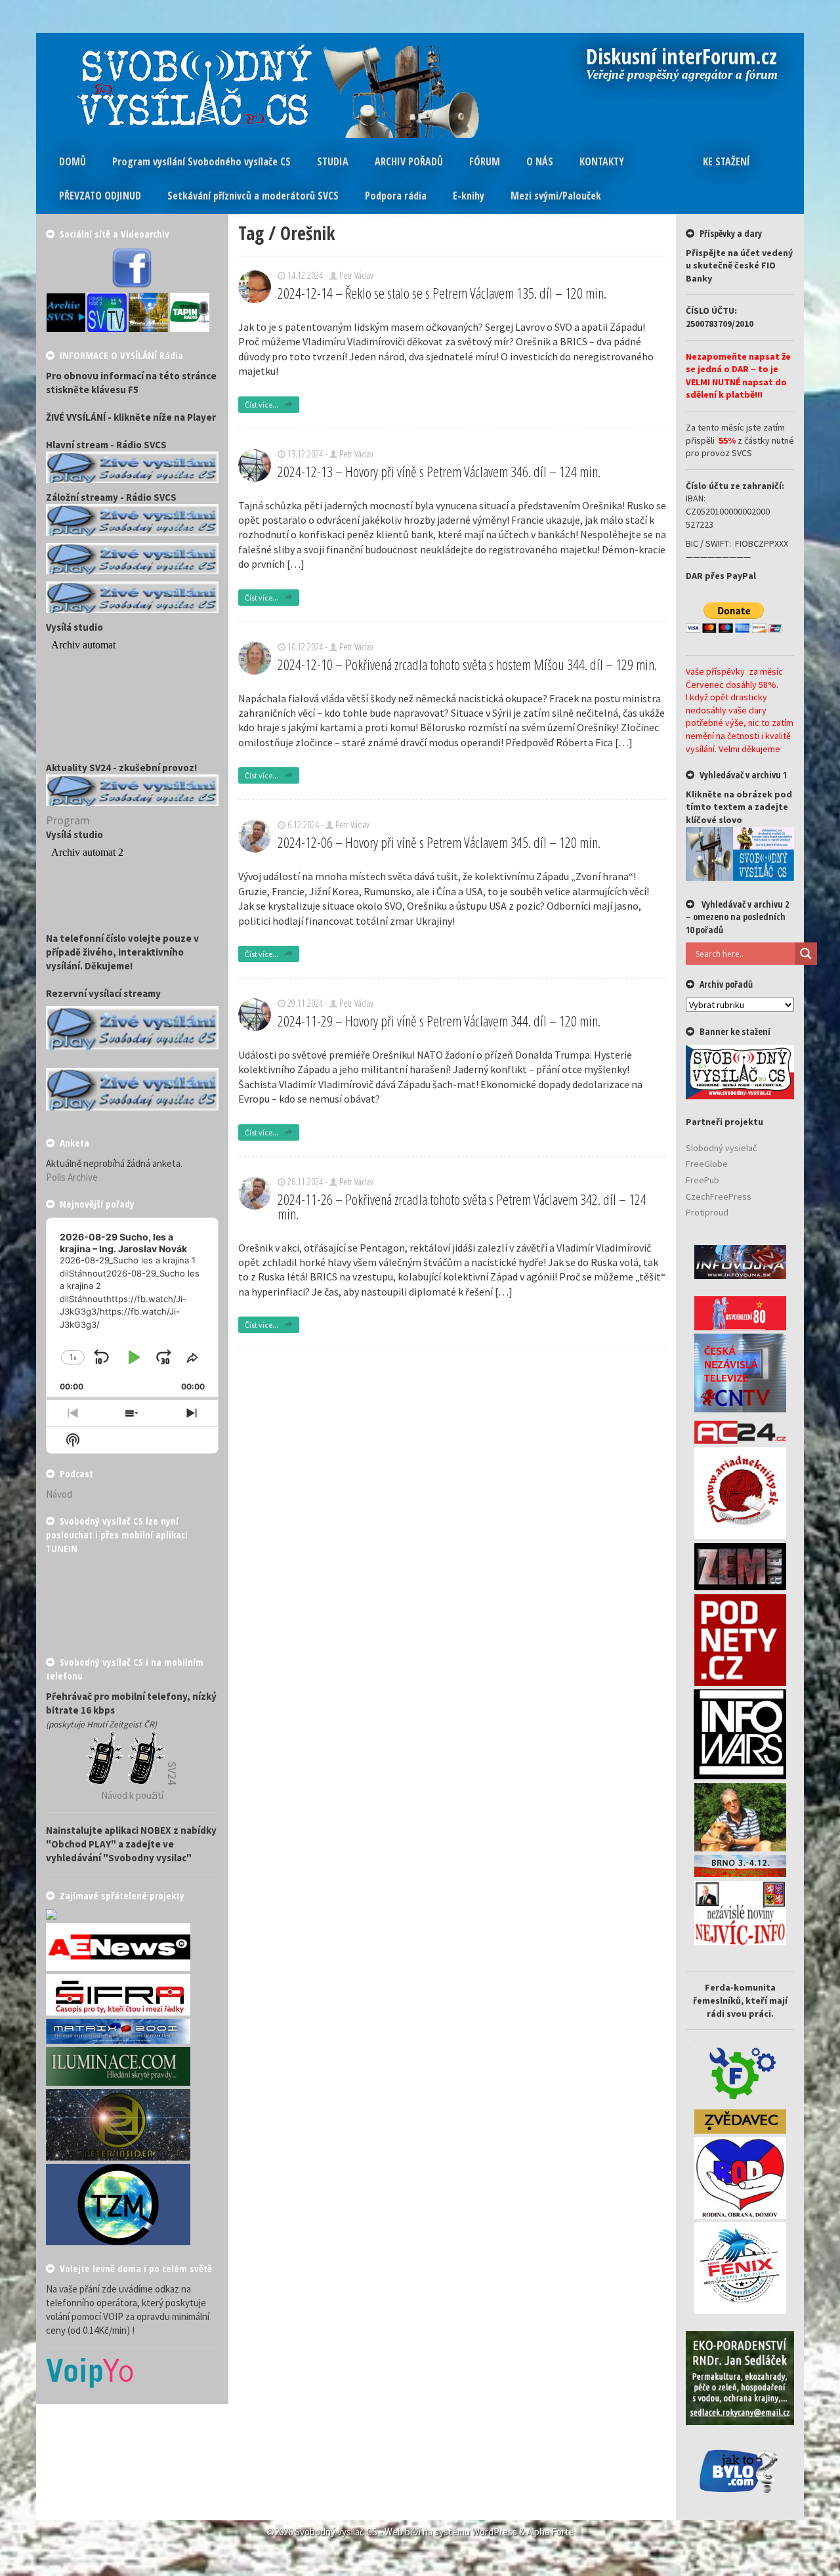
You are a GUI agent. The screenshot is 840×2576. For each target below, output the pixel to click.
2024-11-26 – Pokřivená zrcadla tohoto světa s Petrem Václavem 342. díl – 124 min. (462, 1206)
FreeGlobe (707, 1164)
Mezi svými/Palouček (556, 196)
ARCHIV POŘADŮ (409, 161)
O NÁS (540, 161)
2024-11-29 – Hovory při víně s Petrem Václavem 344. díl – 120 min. (439, 1021)
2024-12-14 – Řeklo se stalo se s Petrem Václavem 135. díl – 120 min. (442, 293)
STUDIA (333, 161)
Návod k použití (132, 1795)
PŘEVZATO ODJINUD (100, 196)
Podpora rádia (396, 196)
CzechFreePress (719, 1196)
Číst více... (262, 405)
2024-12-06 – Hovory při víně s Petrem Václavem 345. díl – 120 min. (439, 842)
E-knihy (469, 196)
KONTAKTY (602, 161)
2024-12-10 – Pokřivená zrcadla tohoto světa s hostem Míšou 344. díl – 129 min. (467, 664)
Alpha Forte (551, 2532)
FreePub (703, 1180)
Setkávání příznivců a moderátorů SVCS (253, 196)
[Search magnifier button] (806, 954)
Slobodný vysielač (721, 1148)
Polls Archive (72, 1177)
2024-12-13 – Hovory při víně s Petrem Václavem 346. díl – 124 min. (439, 471)
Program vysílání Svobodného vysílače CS (201, 161)
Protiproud (707, 1212)
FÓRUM (485, 161)
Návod (59, 1494)
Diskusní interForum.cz (682, 58)
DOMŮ (73, 161)
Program (68, 820)
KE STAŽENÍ (726, 161)
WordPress (494, 2532)
